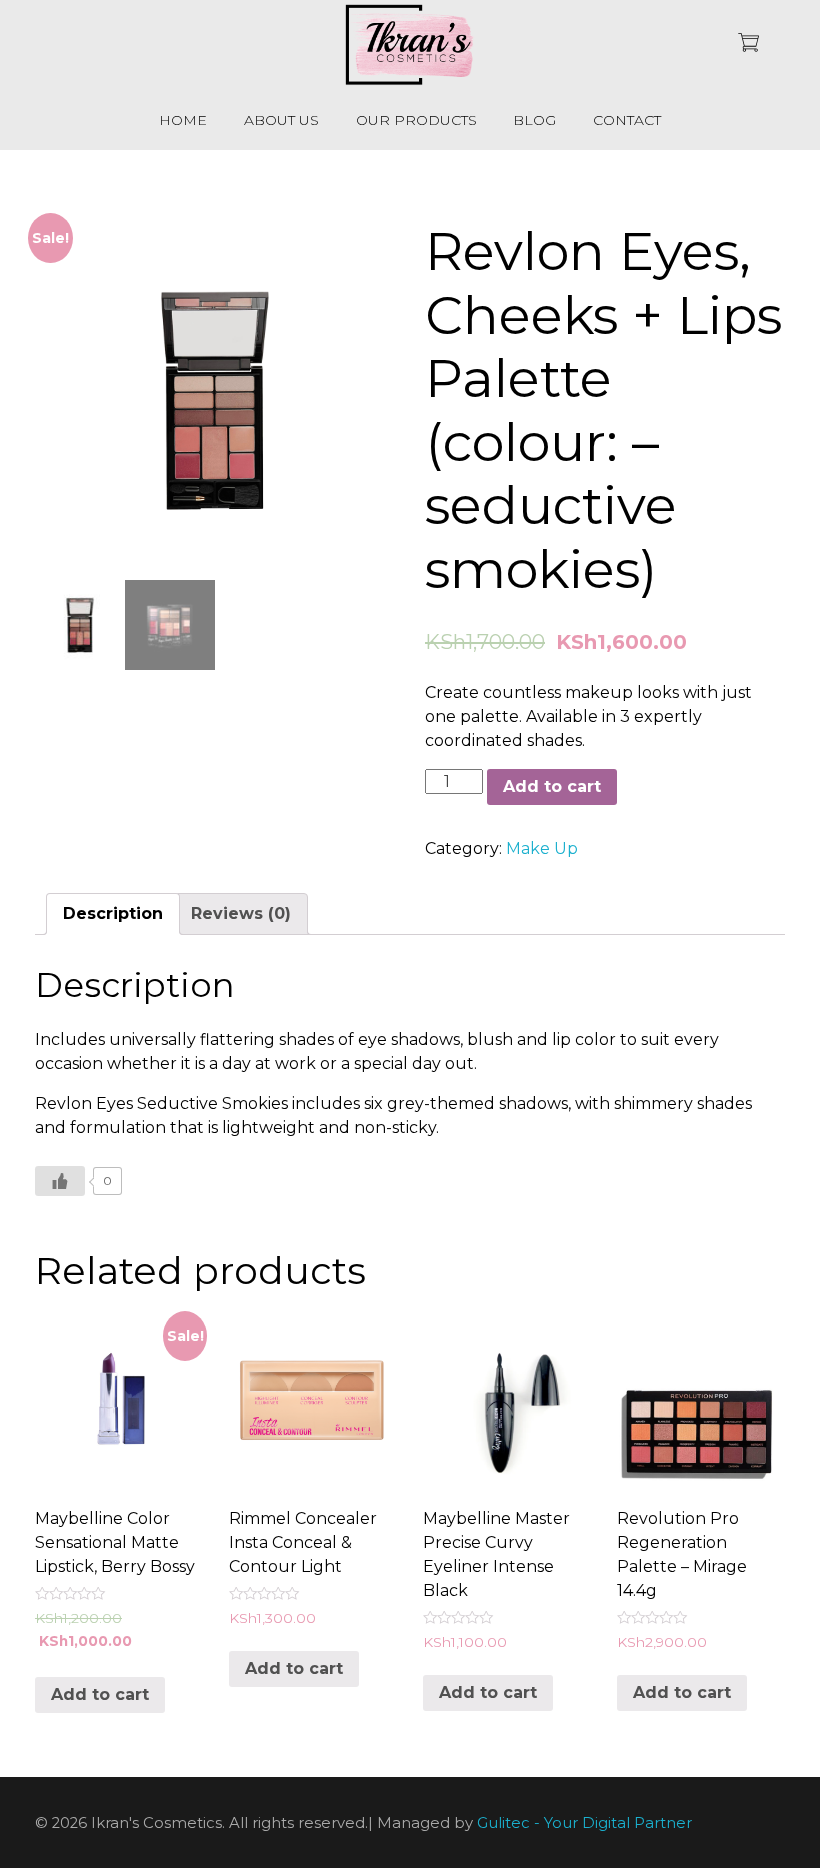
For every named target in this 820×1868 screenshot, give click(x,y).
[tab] (113, 914)
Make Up (542, 848)
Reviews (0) (241, 913)
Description (113, 913)
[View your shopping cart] (748, 44)
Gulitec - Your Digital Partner (584, 1823)
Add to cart (552, 786)
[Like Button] (60, 1181)
